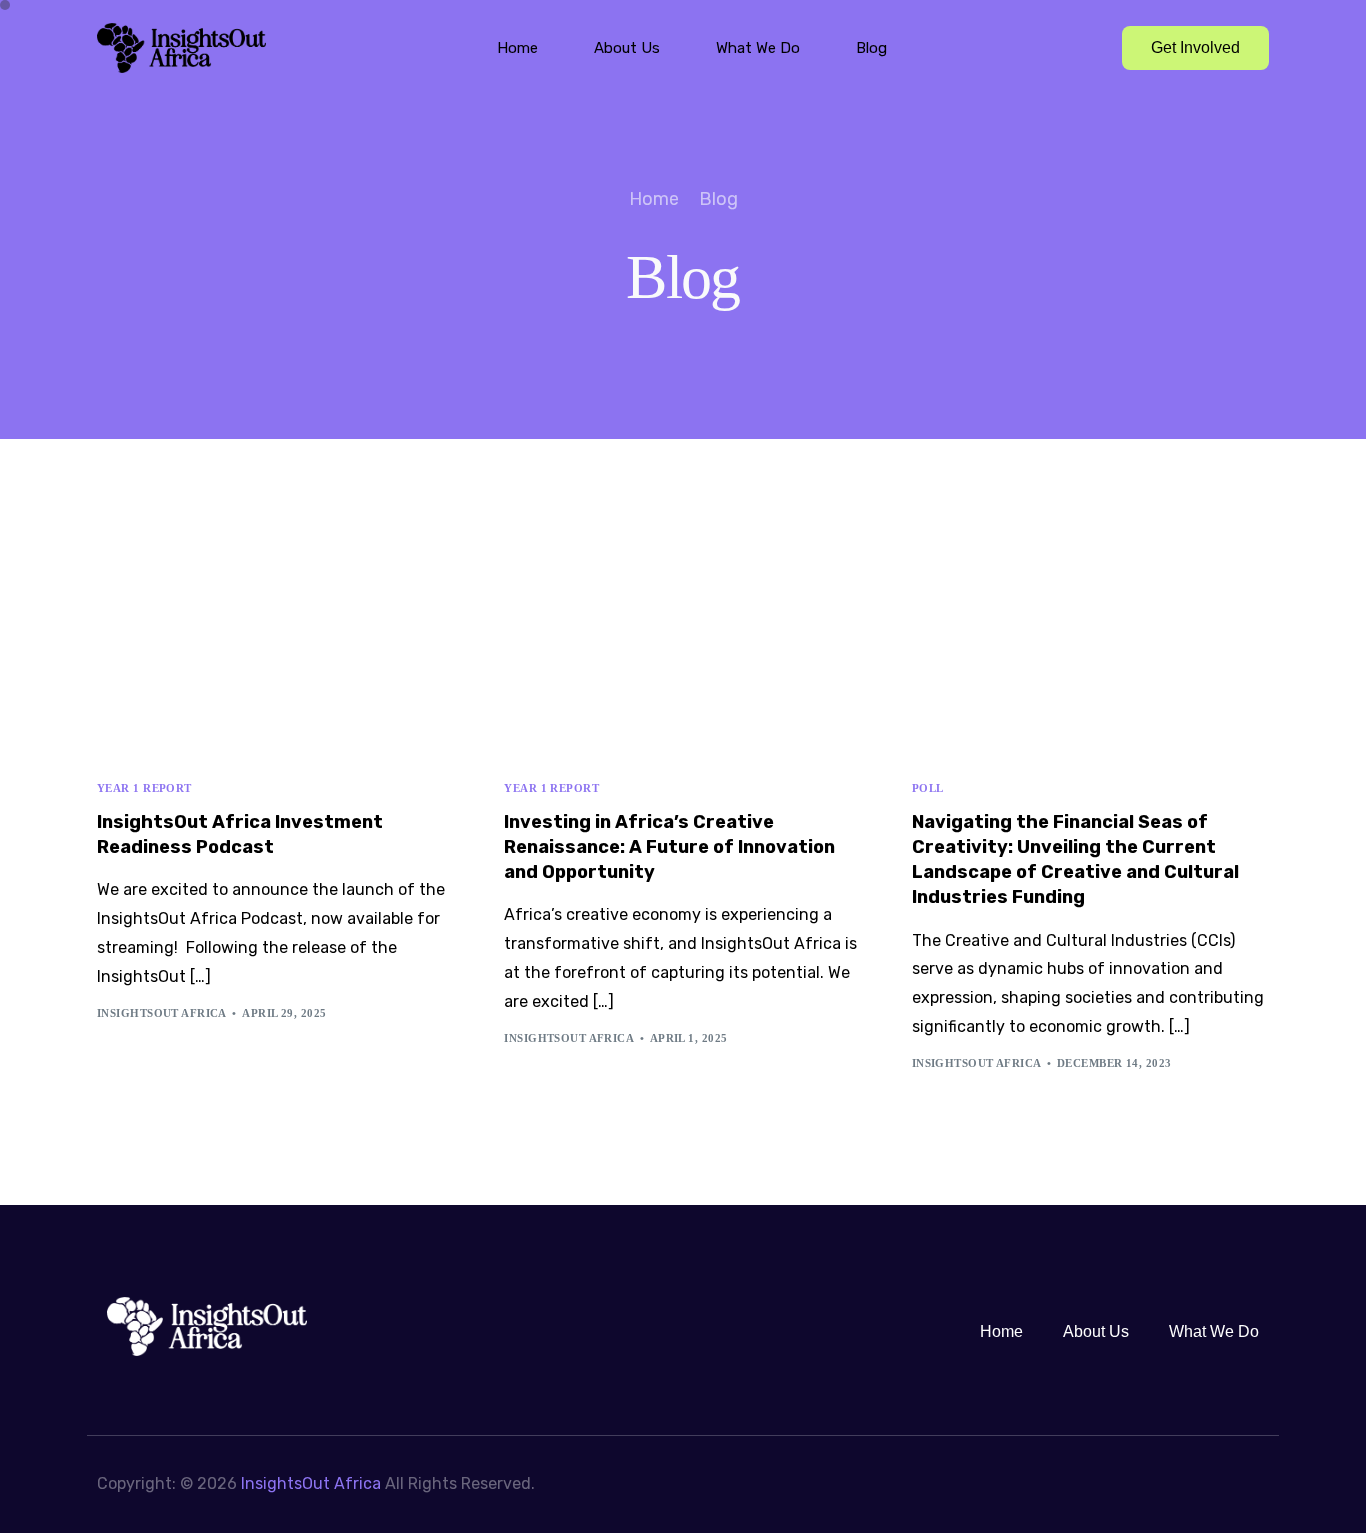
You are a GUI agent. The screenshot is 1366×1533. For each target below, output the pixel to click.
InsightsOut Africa (162, 1013)
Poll (928, 788)
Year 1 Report (144, 788)
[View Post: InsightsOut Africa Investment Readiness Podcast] (275, 641)
